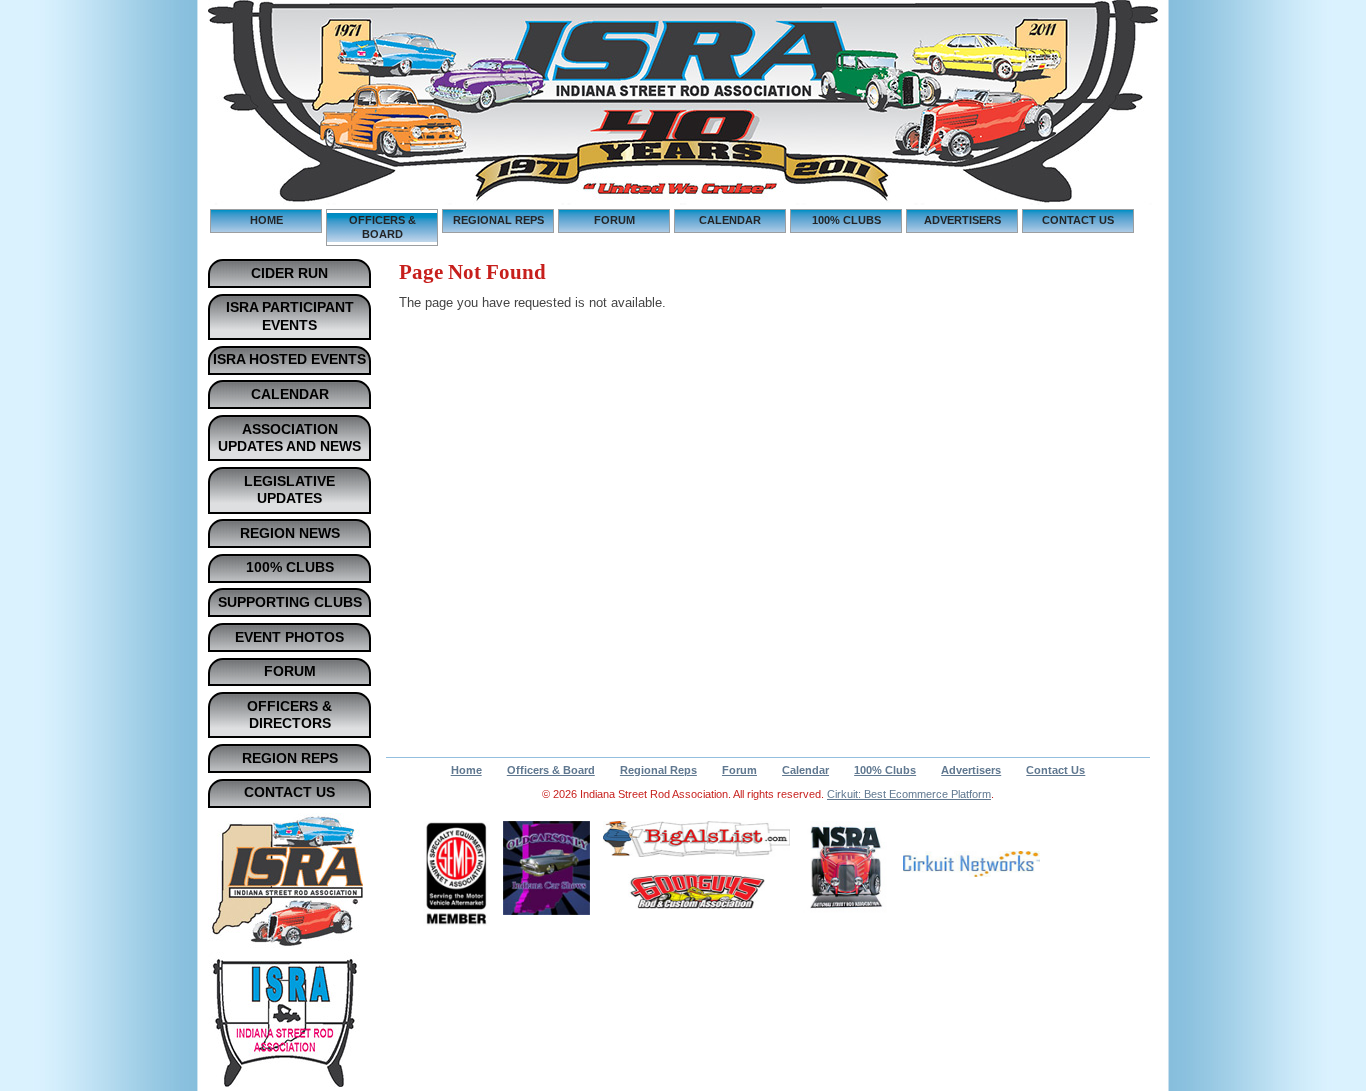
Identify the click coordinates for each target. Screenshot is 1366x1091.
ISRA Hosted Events (289, 359)
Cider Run (289, 273)
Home (266, 220)
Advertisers (962, 220)
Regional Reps (498, 220)
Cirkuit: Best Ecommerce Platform (909, 794)
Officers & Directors (289, 715)
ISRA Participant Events (290, 316)
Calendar (730, 220)
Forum (614, 220)
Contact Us (1078, 220)
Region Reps (290, 758)
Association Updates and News (289, 438)
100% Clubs (846, 220)
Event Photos (289, 637)
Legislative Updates (289, 490)
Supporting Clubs (290, 602)
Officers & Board (382, 227)
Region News (290, 533)
